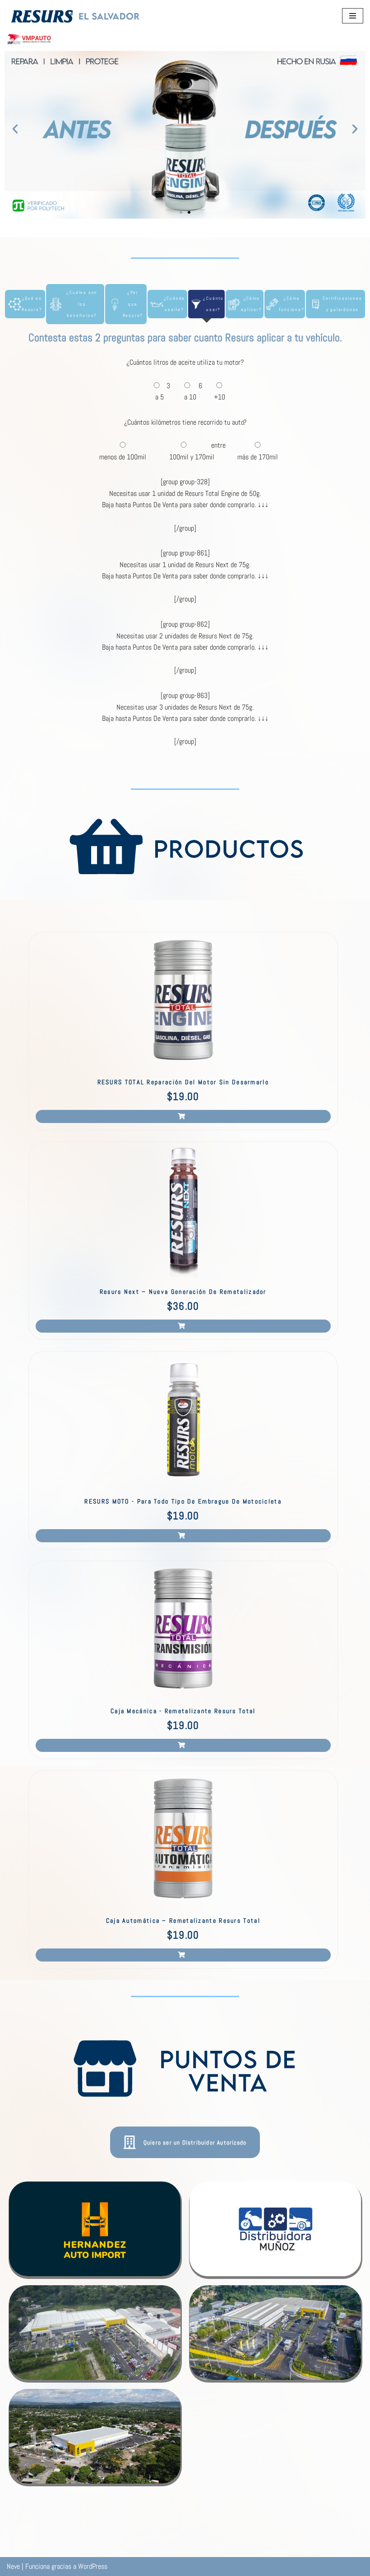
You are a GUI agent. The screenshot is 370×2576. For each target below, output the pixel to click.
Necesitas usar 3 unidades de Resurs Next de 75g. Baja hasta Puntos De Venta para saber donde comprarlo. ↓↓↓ (185, 713)
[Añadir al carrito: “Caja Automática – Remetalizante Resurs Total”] (183, 1955)
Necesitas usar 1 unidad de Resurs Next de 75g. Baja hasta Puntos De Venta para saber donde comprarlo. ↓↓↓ (185, 571)
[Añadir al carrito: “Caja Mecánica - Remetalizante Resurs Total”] (183, 1745)
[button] (15, 128)
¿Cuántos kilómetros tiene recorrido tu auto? (185, 422)
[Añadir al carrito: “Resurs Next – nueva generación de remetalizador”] (183, 1326)
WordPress (93, 2566)
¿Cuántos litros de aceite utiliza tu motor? (185, 362)
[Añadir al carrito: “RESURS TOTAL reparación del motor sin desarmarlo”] (183, 1116)
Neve (13, 2566)
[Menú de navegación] (353, 16)
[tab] (25, 304)
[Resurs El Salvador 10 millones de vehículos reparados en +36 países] (76, 16)
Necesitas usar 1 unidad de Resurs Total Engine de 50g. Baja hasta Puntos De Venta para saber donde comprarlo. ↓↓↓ (185, 499)
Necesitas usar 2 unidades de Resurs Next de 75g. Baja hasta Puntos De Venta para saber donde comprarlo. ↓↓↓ (185, 642)
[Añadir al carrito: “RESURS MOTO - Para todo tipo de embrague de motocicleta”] (183, 1536)
